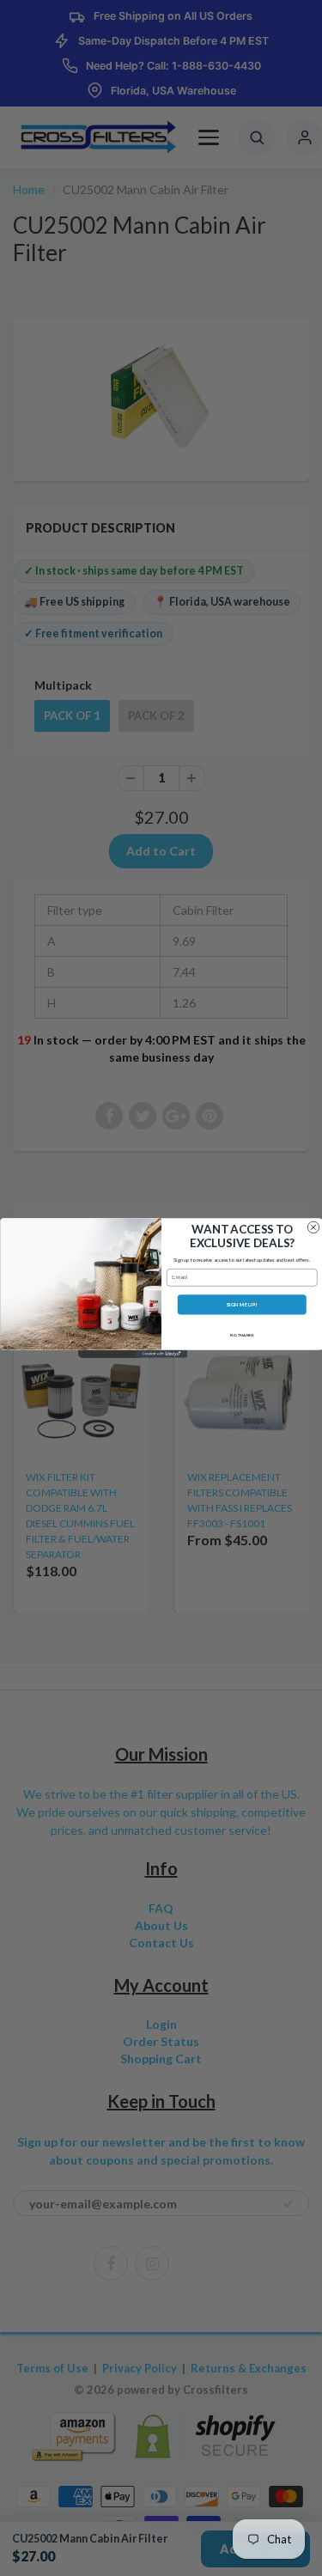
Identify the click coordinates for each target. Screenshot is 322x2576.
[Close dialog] (313, 1227)
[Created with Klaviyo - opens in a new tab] (161, 1354)
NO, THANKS (241, 1335)
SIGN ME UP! (241, 1304)
